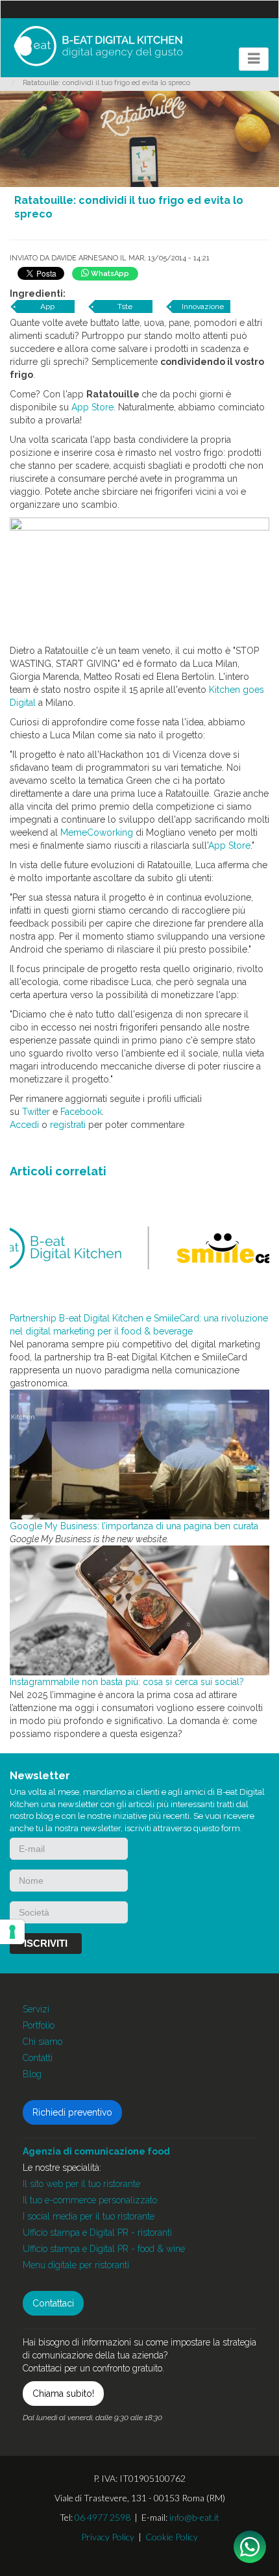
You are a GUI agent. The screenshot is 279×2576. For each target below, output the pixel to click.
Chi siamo (42, 2042)
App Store (92, 407)
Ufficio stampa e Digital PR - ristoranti (97, 2232)
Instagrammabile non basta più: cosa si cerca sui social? (127, 1682)
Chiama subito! (63, 2394)
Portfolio (39, 2025)
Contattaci (53, 2303)
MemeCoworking (97, 832)
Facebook (81, 1112)
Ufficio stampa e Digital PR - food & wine (104, 2249)
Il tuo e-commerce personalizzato (90, 2200)
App (47, 306)
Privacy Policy (108, 2537)
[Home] (98, 46)
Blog (32, 2074)
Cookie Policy (172, 2537)
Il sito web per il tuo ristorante (81, 2184)
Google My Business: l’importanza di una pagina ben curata (134, 1526)
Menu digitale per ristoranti (76, 2265)
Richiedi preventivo (72, 2112)
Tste (125, 306)
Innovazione (203, 306)
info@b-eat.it (194, 2517)
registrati (68, 1125)
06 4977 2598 (103, 2517)
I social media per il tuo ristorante (89, 2216)
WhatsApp (109, 274)
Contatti (38, 2058)
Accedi (24, 1125)
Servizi (36, 2009)
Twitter (36, 1112)
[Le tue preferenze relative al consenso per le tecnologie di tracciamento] (12, 1932)
